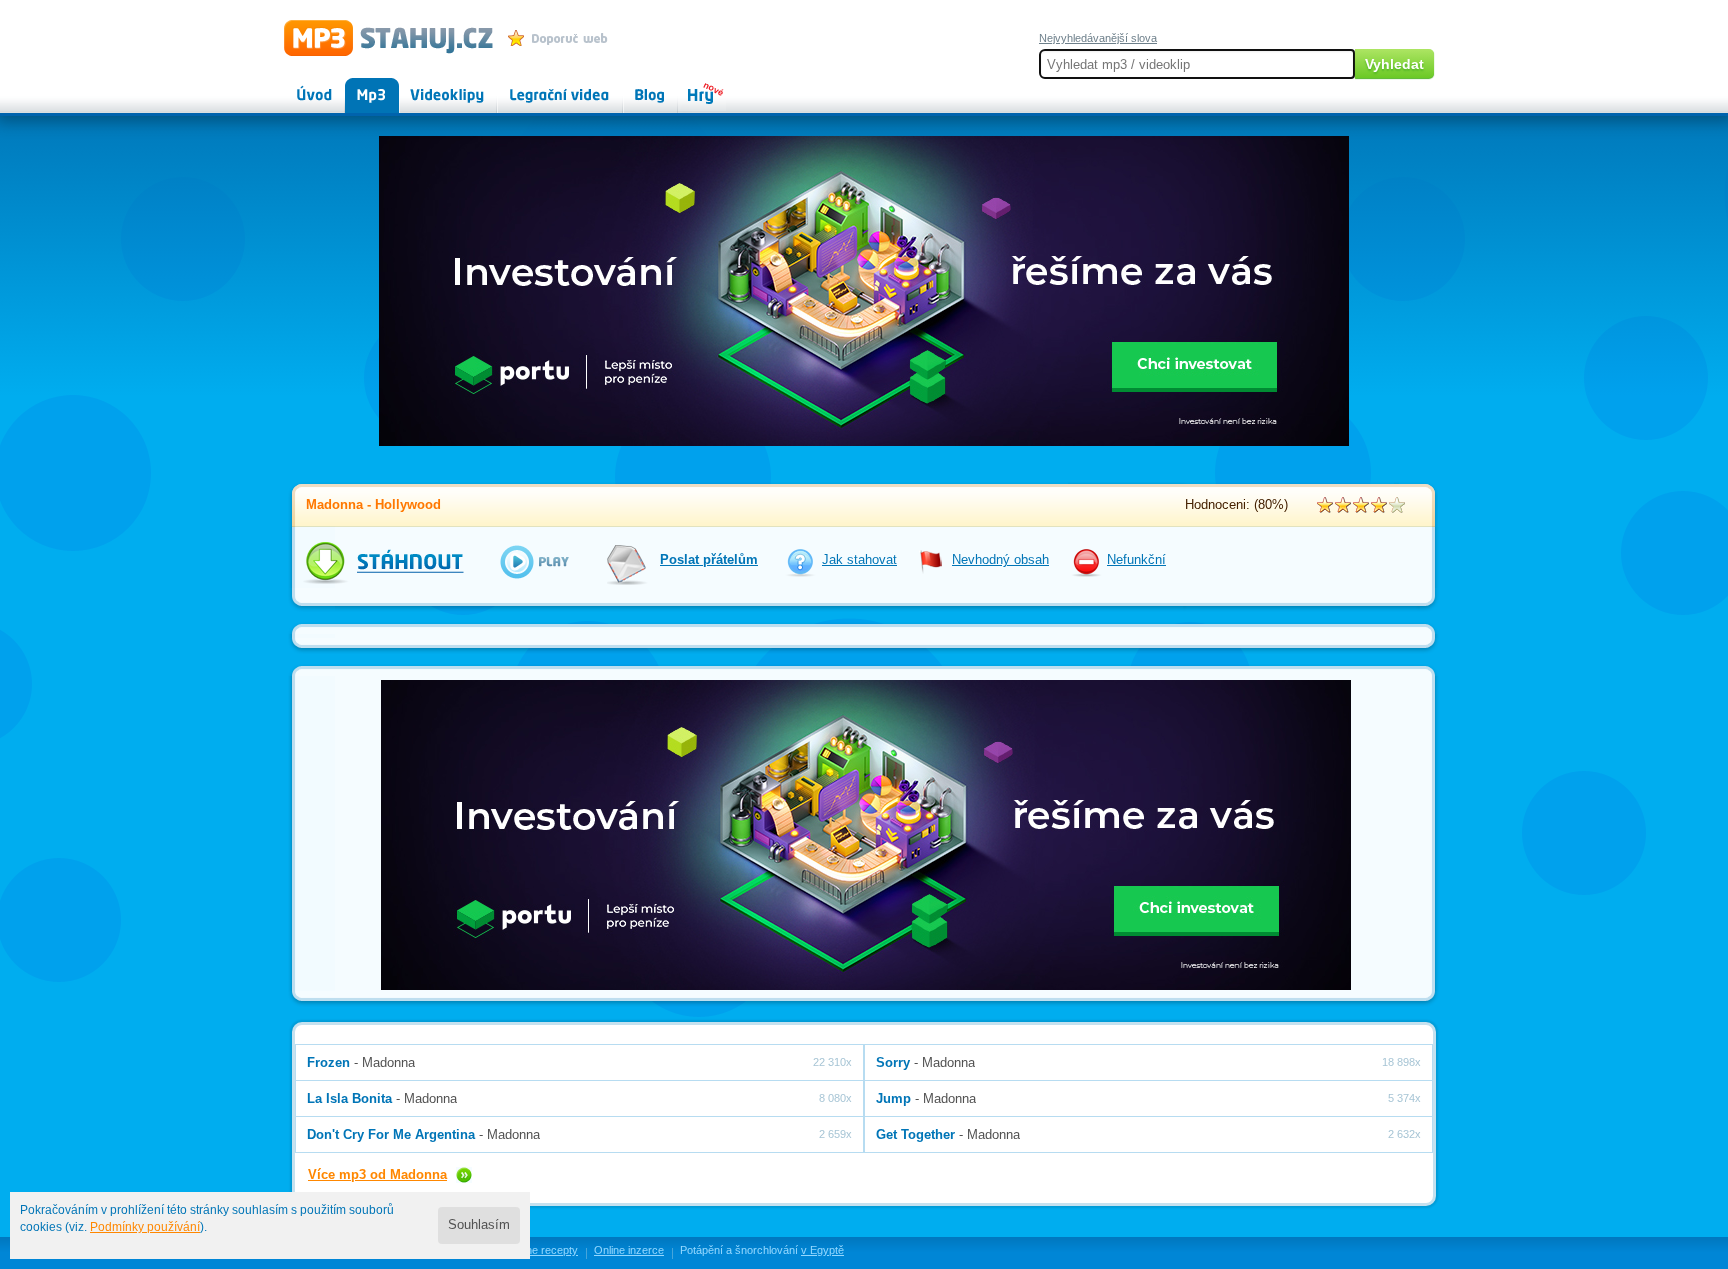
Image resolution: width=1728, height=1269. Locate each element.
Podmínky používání (145, 1227)
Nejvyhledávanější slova (1098, 38)
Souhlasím (479, 1225)
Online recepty (542, 1250)
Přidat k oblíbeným (562, 38)
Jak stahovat (859, 560)
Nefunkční (1136, 560)
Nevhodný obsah (1000, 560)
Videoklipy (429, 86)
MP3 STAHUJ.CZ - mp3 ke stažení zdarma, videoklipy (379, 37)
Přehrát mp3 (521, 561)
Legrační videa (539, 86)
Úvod (298, 86)
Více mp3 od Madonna (377, 1174)
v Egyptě (822, 1250)
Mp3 (357, 86)
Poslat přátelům (709, 560)
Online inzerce (629, 1250)
